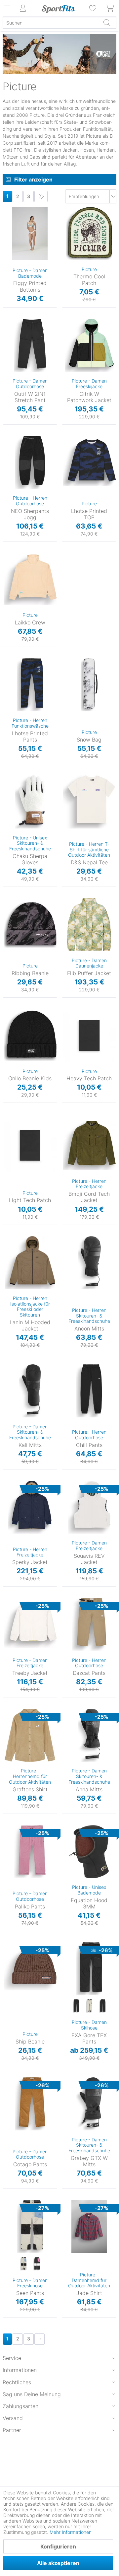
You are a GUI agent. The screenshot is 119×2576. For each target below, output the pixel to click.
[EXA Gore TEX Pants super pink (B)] (102, 2006)
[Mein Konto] (23, 8)
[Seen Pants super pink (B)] (37, 2264)
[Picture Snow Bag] (89, 685)
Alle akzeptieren (58, 2563)
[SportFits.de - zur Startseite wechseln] (58, 9)
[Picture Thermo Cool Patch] (89, 234)
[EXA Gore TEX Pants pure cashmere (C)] (89, 2006)
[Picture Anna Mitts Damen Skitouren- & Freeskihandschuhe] (89, 1735)
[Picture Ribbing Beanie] (30, 925)
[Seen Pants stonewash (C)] (23, 2264)
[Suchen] (107, 23)
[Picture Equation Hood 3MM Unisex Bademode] (89, 1852)
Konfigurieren (58, 2546)
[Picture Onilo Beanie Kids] (30, 1036)
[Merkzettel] (93, 8)
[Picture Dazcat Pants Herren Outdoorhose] (89, 1624)
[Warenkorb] (110, 8)
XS (6, 209)
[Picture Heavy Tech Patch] (89, 1036)
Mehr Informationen (71, 2532)
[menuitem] (93, 8)
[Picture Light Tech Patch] (30, 1145)
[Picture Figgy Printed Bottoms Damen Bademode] (30, 234)
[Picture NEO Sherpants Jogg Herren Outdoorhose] (30, 463)
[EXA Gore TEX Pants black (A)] (76, 2006)
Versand (13, 2418)
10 (70, 1280)
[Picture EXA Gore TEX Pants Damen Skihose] (89, 1969)
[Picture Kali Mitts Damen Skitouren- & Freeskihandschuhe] (30, 1391)
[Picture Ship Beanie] (30, 1969)
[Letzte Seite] (41, 196)
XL (76, 479)
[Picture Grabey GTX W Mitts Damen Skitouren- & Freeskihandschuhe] (89, 2104)
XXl (17, 1773)
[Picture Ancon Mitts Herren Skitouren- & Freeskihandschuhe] (89, 1263)
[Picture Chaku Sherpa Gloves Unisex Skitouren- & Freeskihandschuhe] (30, 802)
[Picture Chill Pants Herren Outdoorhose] (89, 1391)
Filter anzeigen (33, 179)
